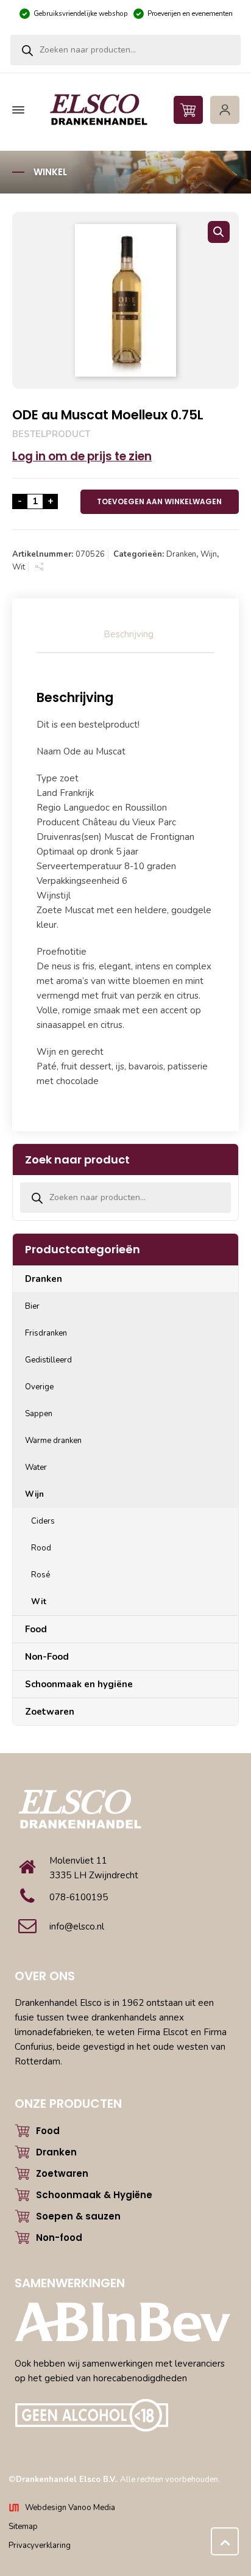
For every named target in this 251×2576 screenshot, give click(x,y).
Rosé (41, 1575)
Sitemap (23, 2527)
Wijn (209, 554)
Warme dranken (53, 1441)
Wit (19, 567)
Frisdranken (46, 1333)
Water (36, 1467)
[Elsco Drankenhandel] (124, 110)
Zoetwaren (50, 1712)
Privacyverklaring (40, 2545)
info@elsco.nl (77, 1927)
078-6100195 (79, 1897)
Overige (39, 1387)
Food (36, 1629)
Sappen (39, 1414)
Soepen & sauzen (78, 2216)
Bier (32, 1306)
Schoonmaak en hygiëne (79, 1684)
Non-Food (47, 1657)
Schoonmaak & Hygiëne (94, 2195)
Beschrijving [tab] (129, 634)
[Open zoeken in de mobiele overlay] (125, 50)
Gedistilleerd (48, 1360)
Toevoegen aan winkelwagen (159, 501)
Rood (41, 1548)
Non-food (59, 2238)
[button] (219, 232)
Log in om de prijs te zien (82, 456)
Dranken (181, 554)
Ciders (43, 1521)
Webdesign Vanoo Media (70, 2508)
